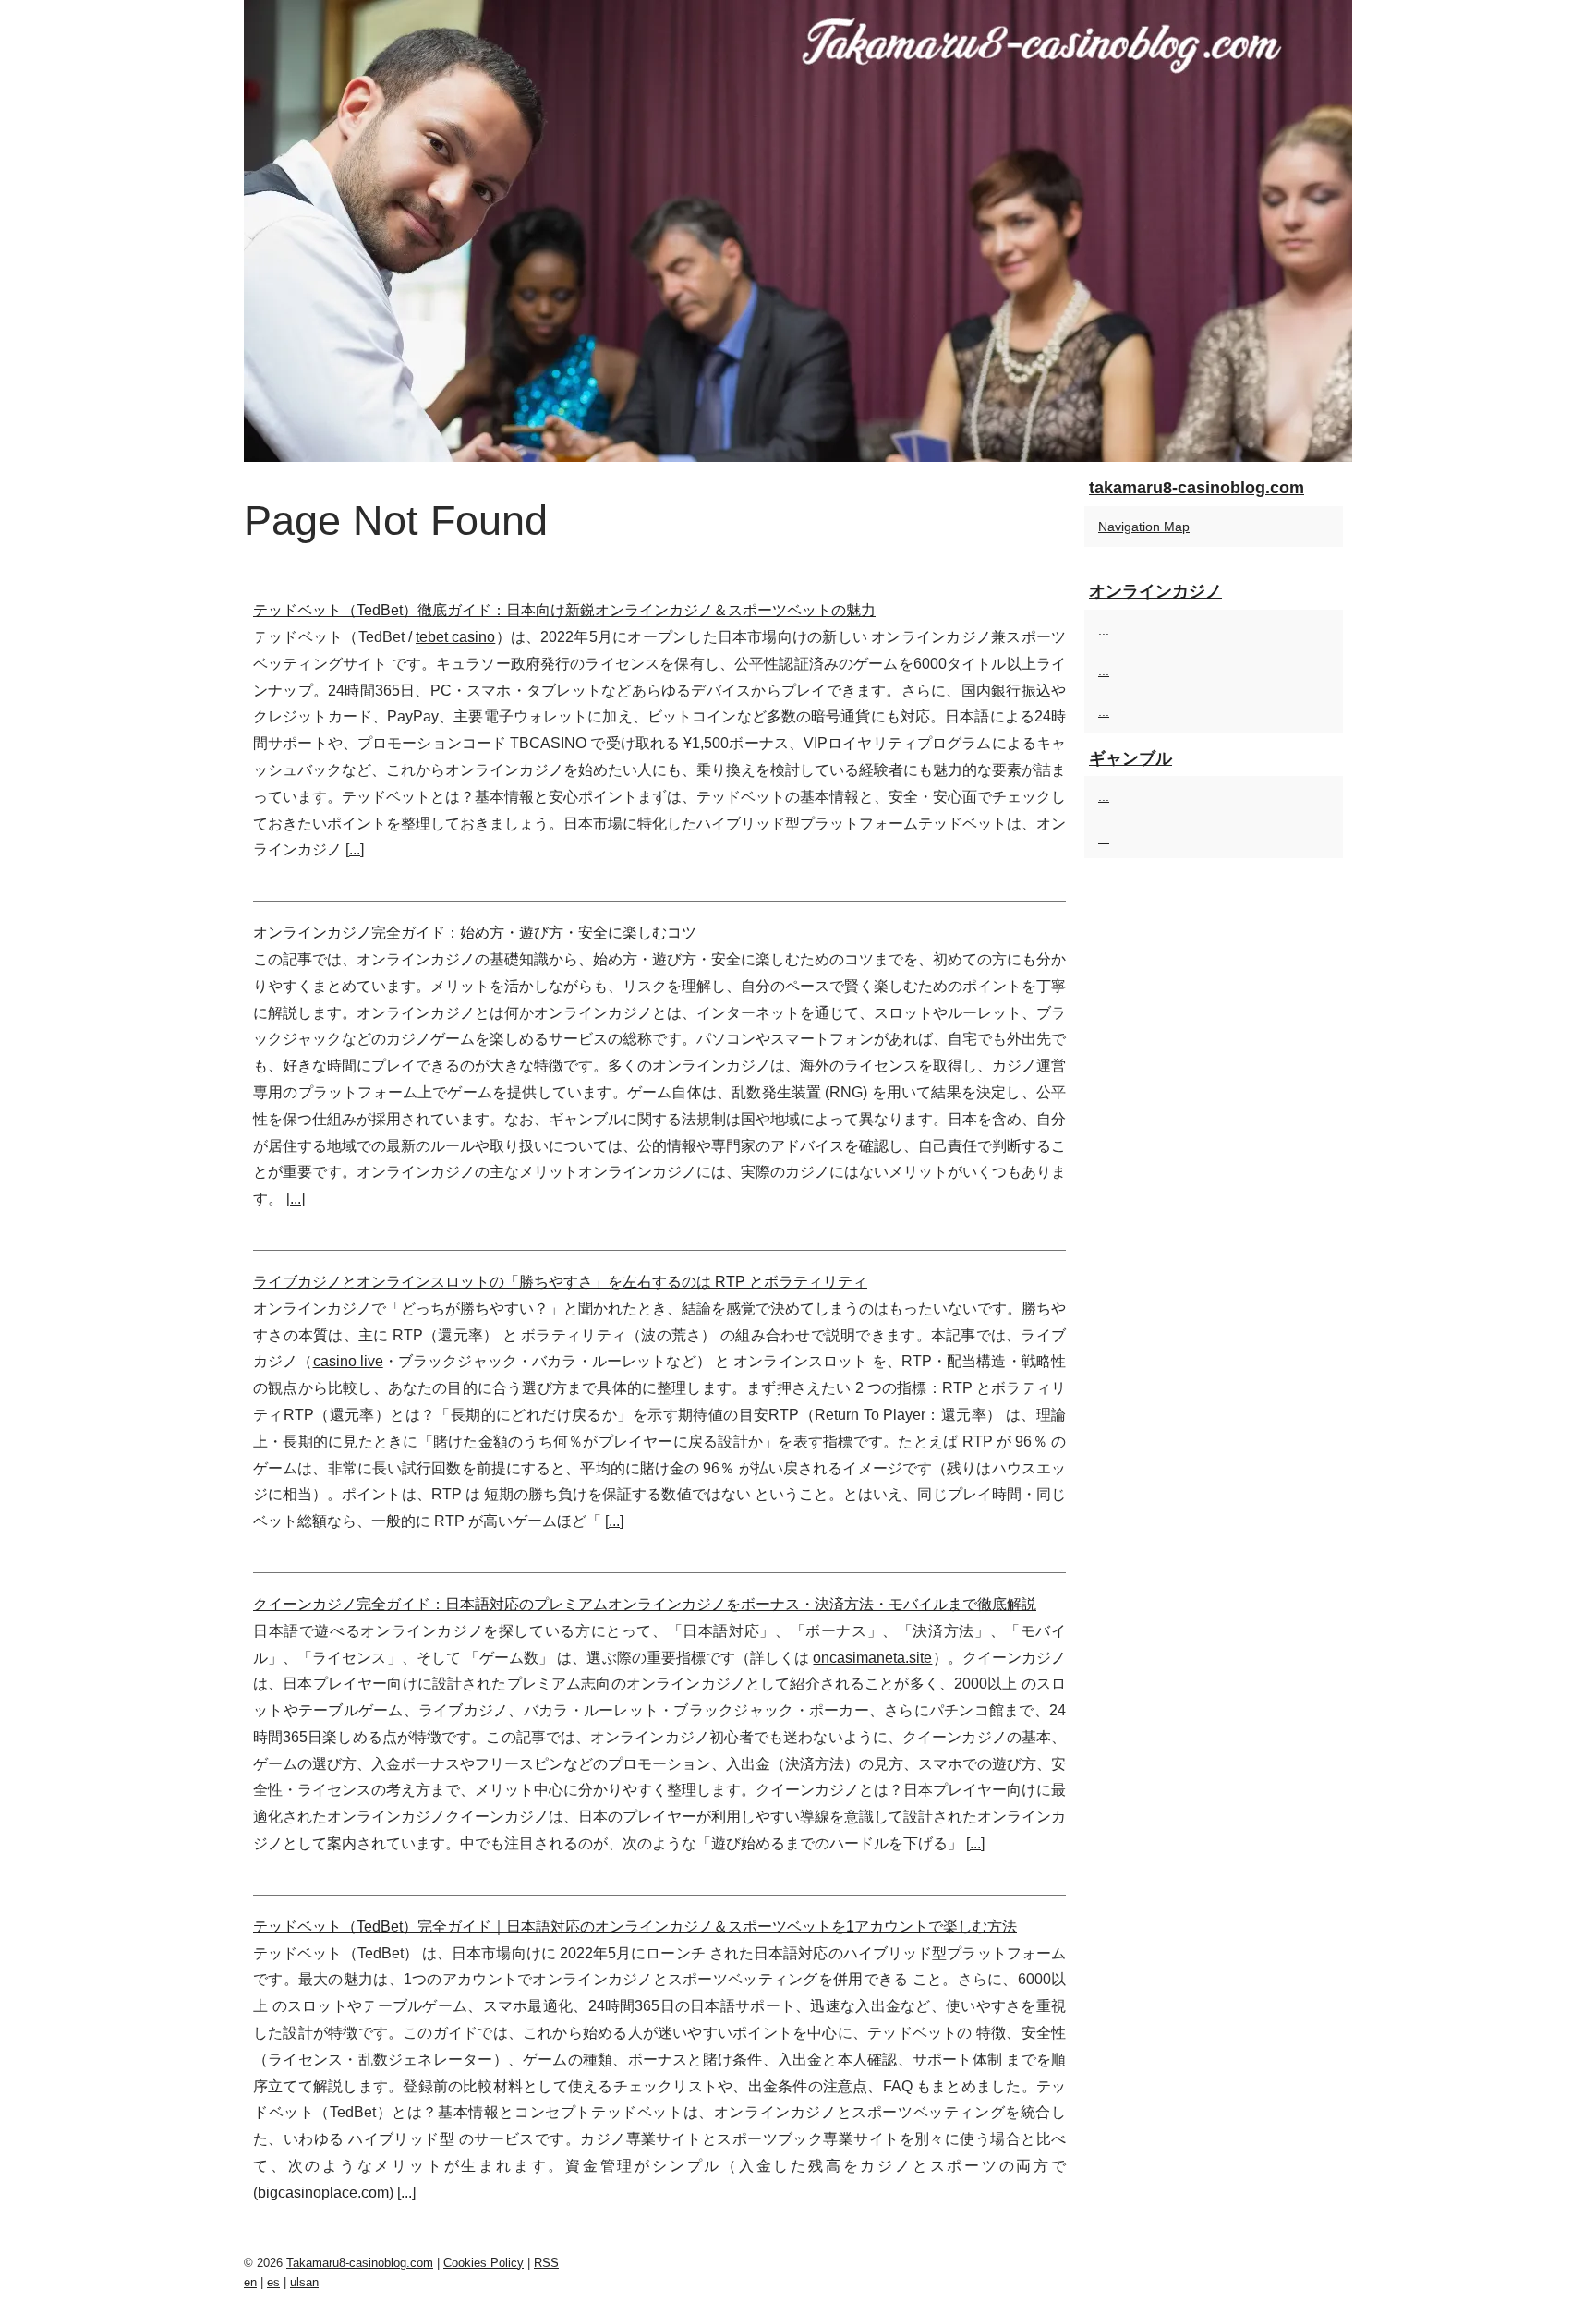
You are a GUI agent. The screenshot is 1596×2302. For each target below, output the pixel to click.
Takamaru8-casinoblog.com (360, 2263)
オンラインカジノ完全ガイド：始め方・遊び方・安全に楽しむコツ (475, 933)
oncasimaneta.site (872, 1658)
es (273, 2282)
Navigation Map (1144, 527)
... (355, 849)
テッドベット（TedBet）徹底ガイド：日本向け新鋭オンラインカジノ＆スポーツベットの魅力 (564, 610)
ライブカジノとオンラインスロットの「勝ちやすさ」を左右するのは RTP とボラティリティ (560, 1282)
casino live (348, 1361)
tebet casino (455, 637)
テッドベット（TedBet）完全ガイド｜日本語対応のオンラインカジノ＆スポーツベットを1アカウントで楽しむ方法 (635, 1926)
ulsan (304, 2282)
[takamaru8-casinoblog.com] (798, 231)
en (250, 2282)
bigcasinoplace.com (323, 2193)
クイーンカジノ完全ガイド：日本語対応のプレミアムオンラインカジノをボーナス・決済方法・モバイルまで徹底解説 (645, 1604)
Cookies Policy (484, 2263)
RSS (546, 2263)
